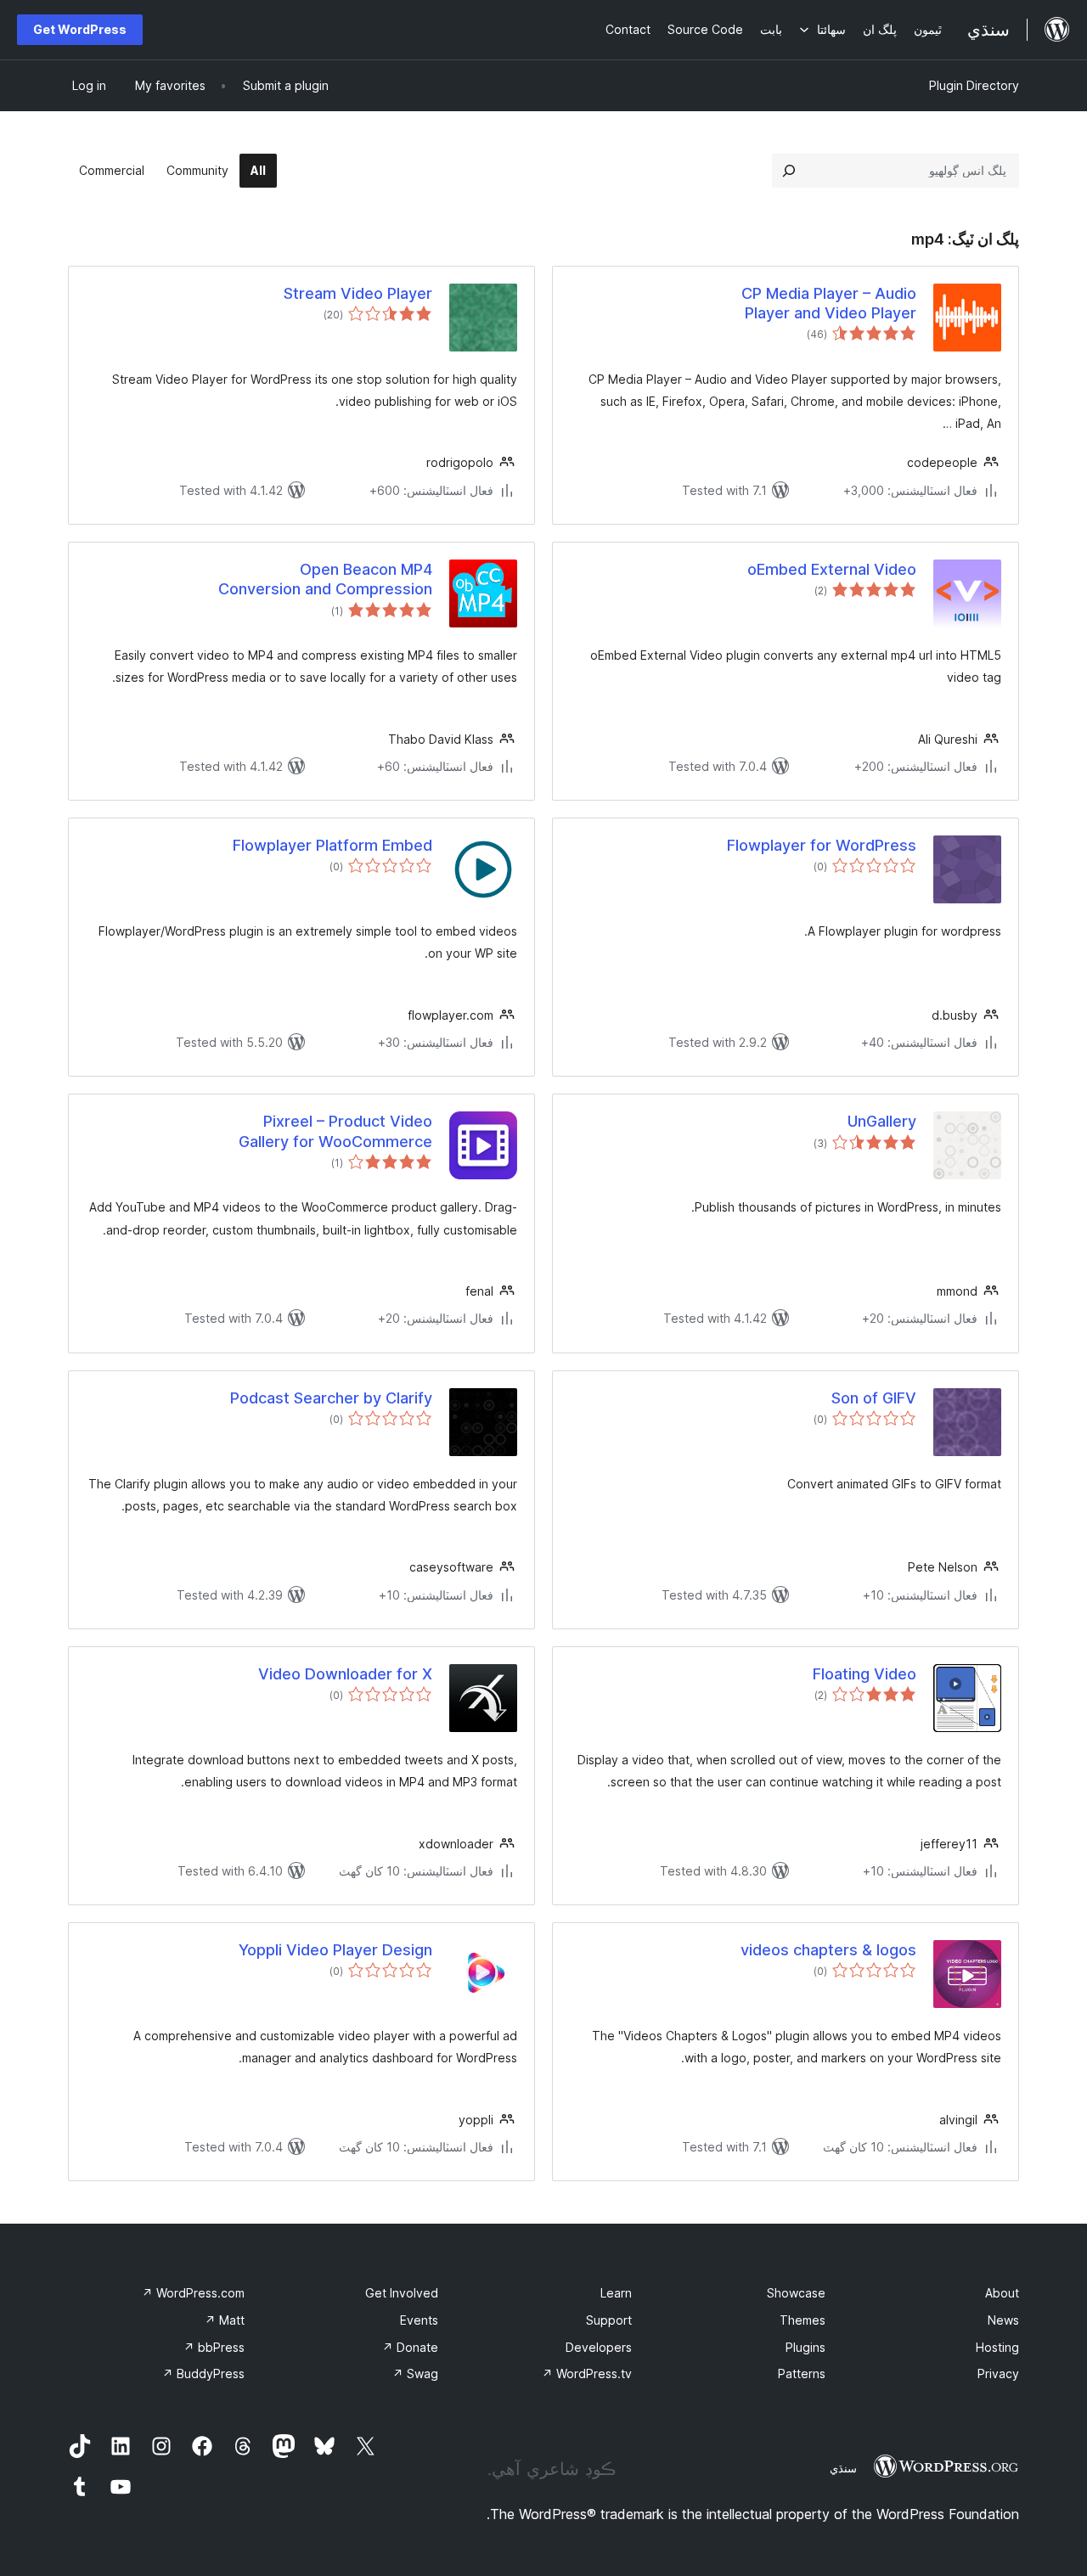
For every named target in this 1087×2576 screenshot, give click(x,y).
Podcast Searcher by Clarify (331, 1398)
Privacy (998, 2374)
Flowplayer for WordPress (822, 845)
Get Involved (402, 2293)
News (1003, 2320)
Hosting (997, 2347)
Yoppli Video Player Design (335, 1950)
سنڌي (843, 2468)
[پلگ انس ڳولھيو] (789, 171)
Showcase (796, 2293)
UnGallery (882, 1121)
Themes (803, 2320)
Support (609, 2320)
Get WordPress (80, 29)
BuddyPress (203, 2374)
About (1002, 2293)
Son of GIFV (874, 1398)
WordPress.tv (587, 2374)
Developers (599, 2347)
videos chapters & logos (828, 1950)
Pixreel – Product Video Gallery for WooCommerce (335, 1131)
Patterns (802, 2374)
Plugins (805, 2347)
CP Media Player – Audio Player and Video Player (829, 303)
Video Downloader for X (345, 1674)
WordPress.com (193, 2293)
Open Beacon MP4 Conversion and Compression (325, 579)
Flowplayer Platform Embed (332, 845)
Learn (616, 2293)
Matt (225, 2320)
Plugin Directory (974, 85)
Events (419, 2320)
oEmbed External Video (832, 569)
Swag (415, 2374)
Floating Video (865, 1674)
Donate (410, 2347)
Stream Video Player (358, 293)
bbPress (214, 2347)
